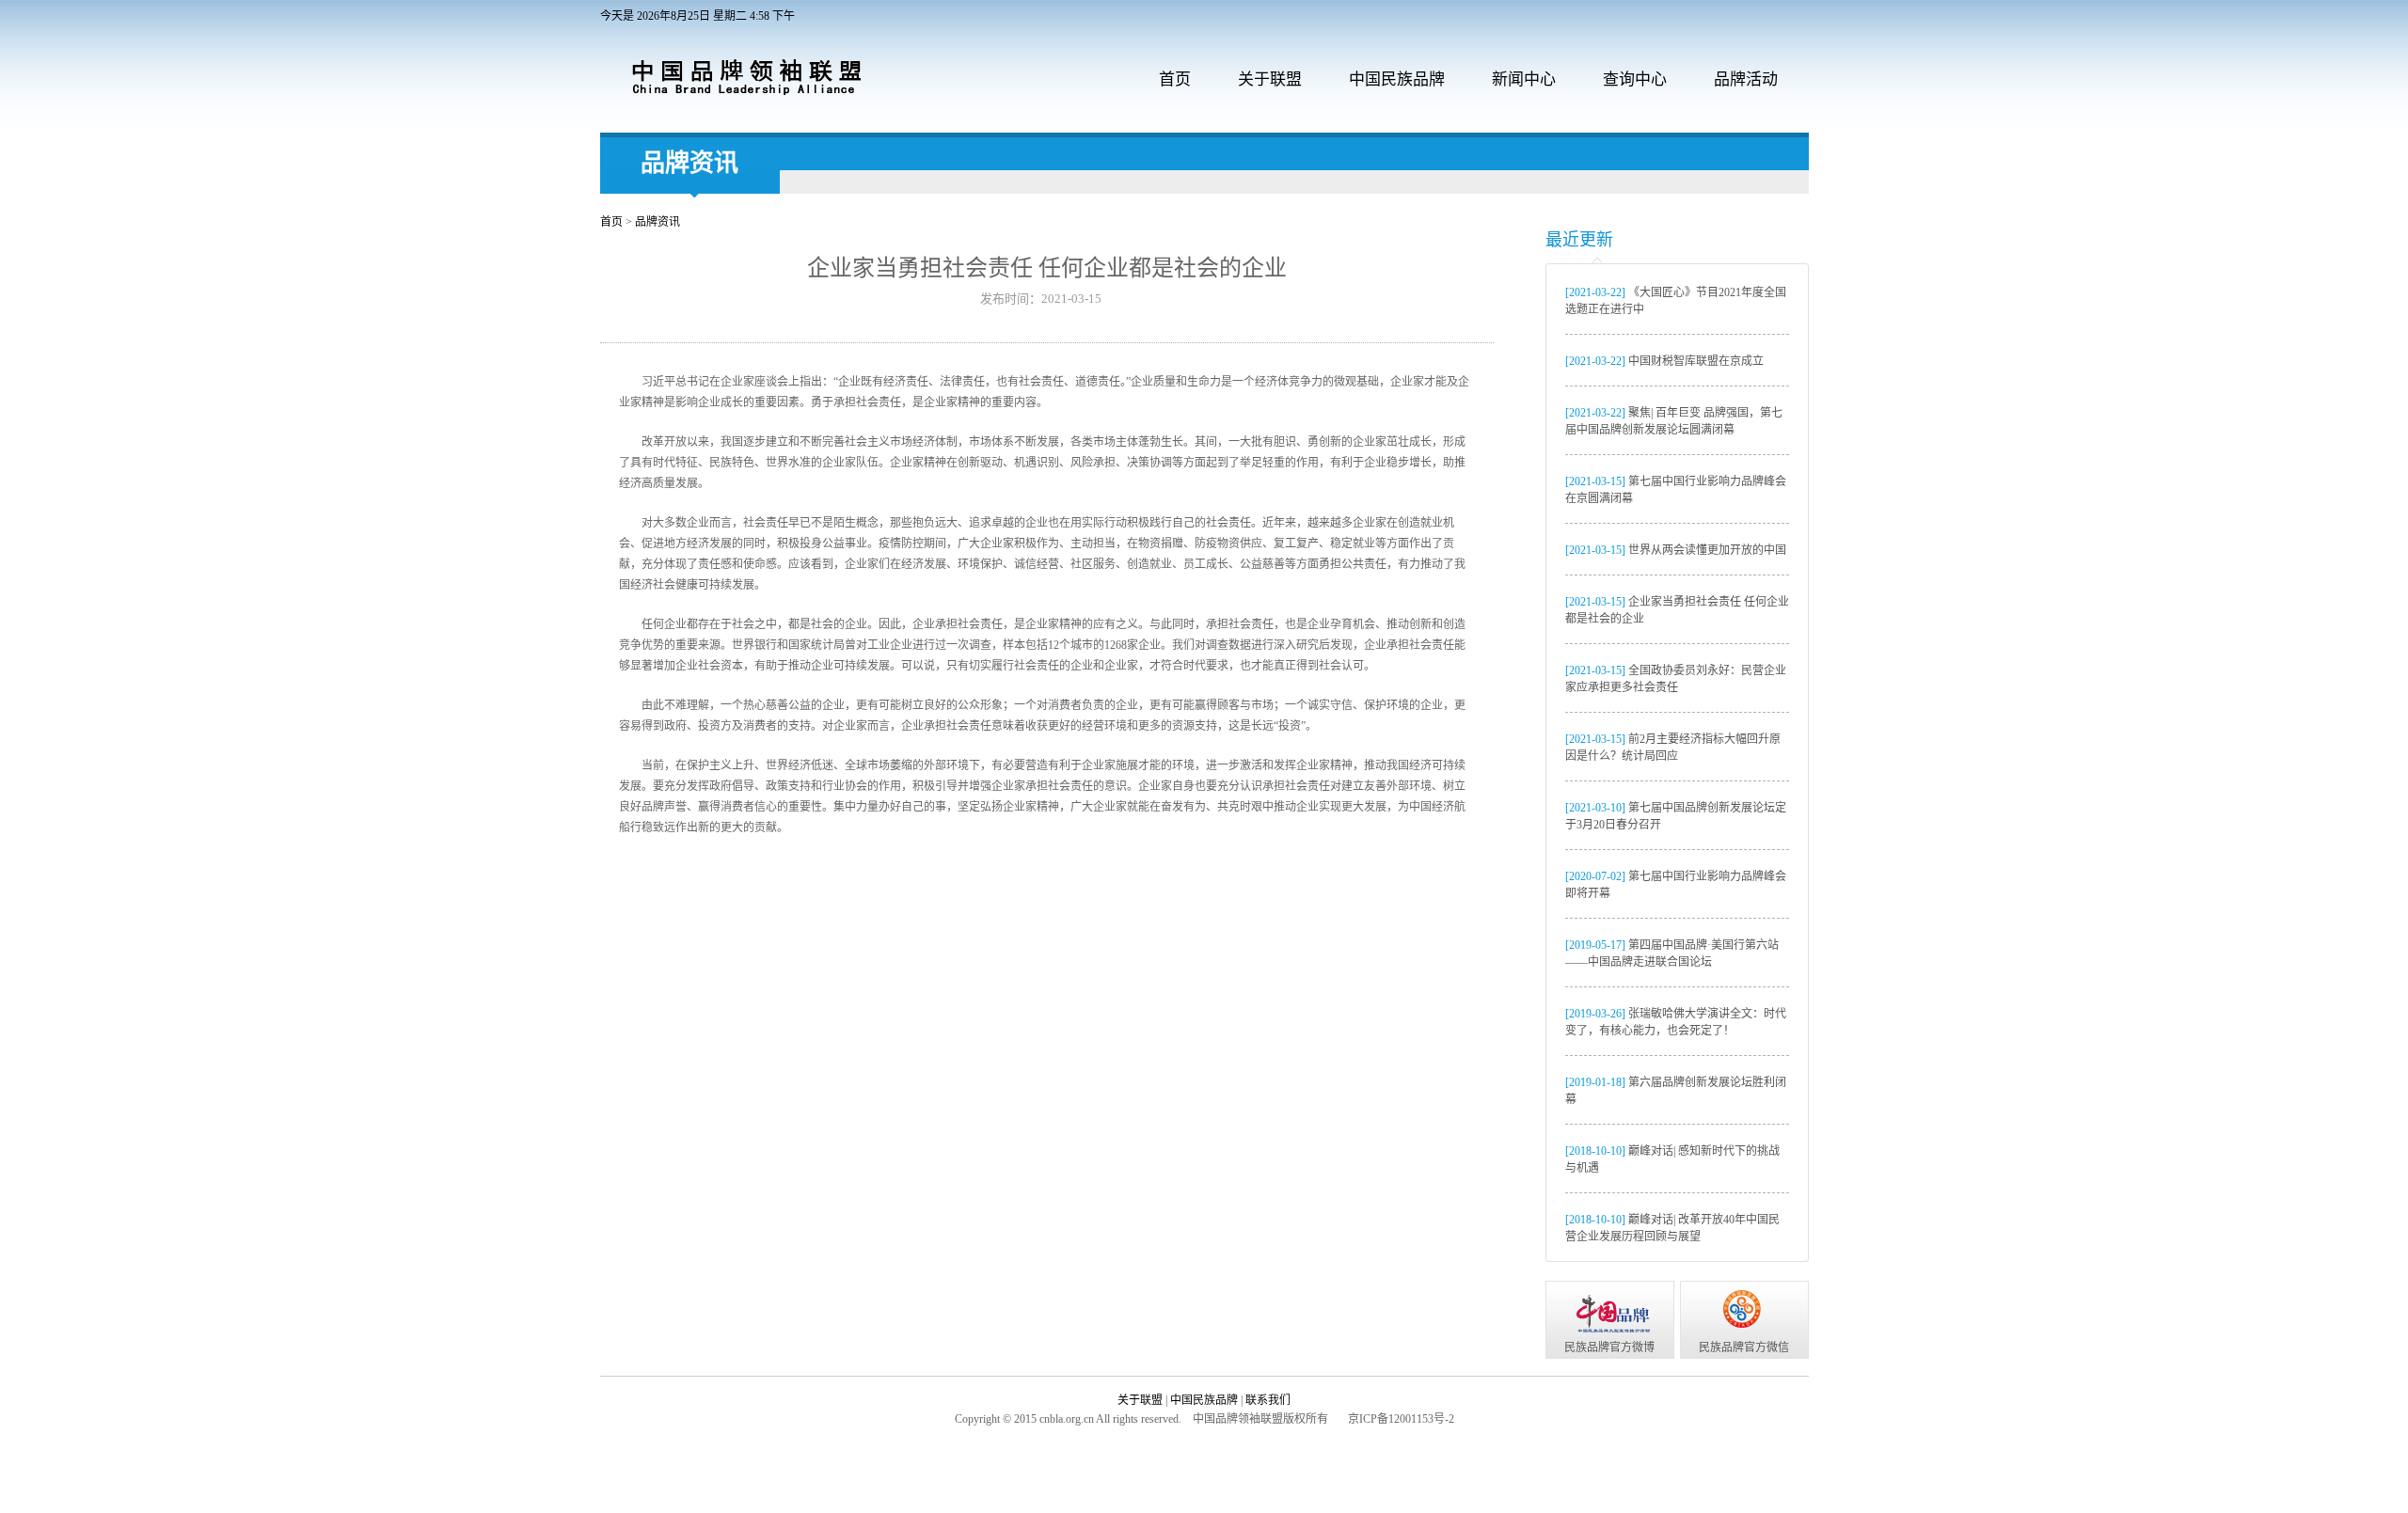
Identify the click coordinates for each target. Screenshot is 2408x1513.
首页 (1175, 79)
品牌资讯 (689, 163)
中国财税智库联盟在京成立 (1664, 361)
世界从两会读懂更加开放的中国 (1676, 550)
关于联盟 (1141, 1400)
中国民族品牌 (1205, 1400)
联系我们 (1268, 1400)
